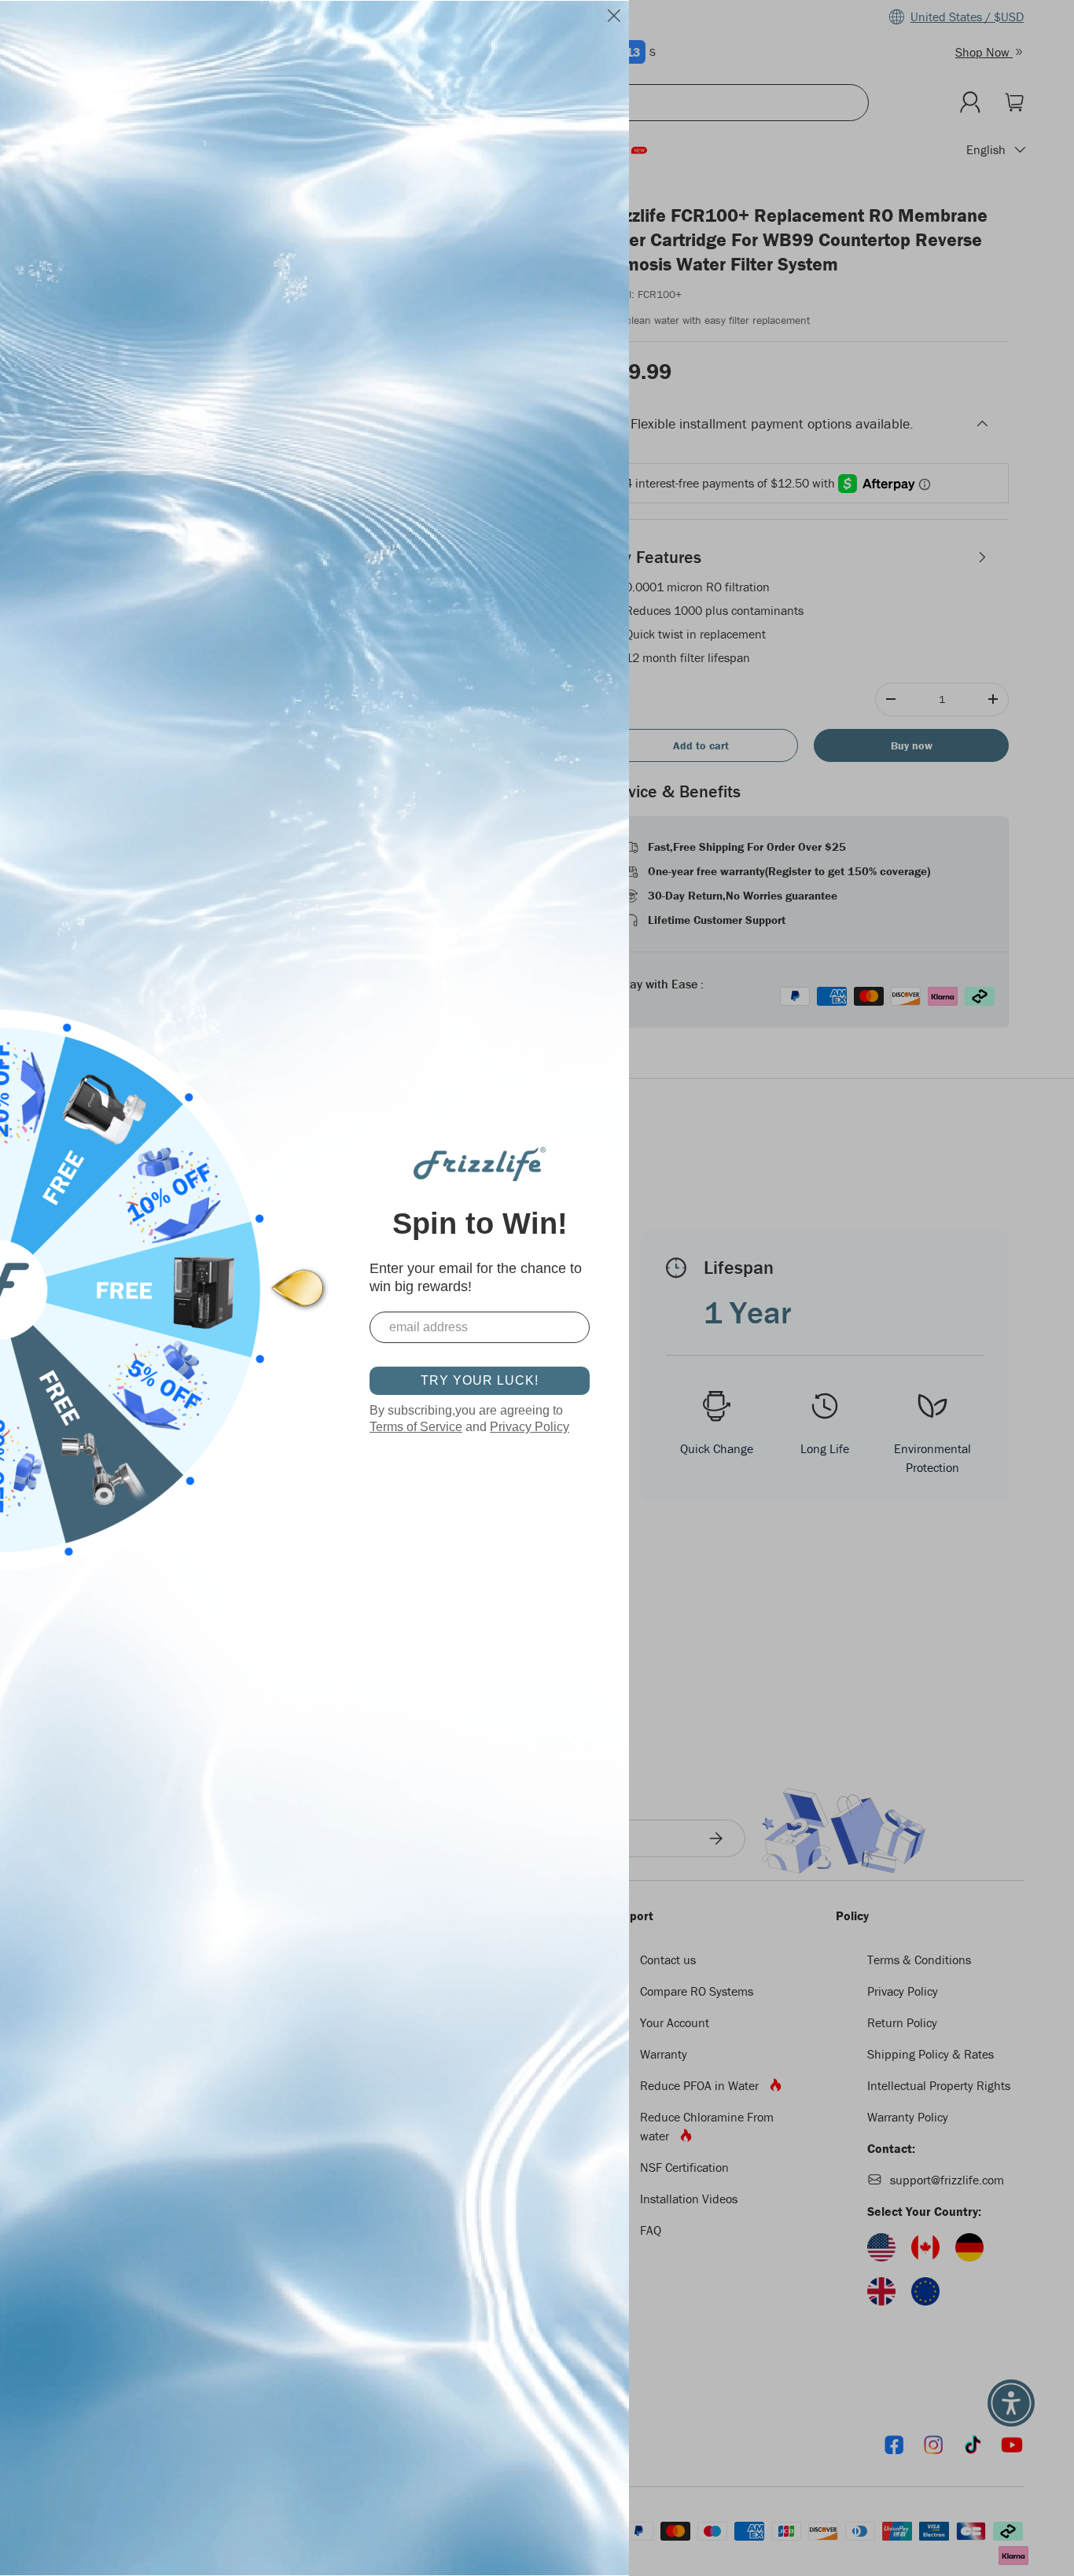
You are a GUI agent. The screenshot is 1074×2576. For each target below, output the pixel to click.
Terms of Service (416, 1427)
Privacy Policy (530, 1427)
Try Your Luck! (480, 1380)
